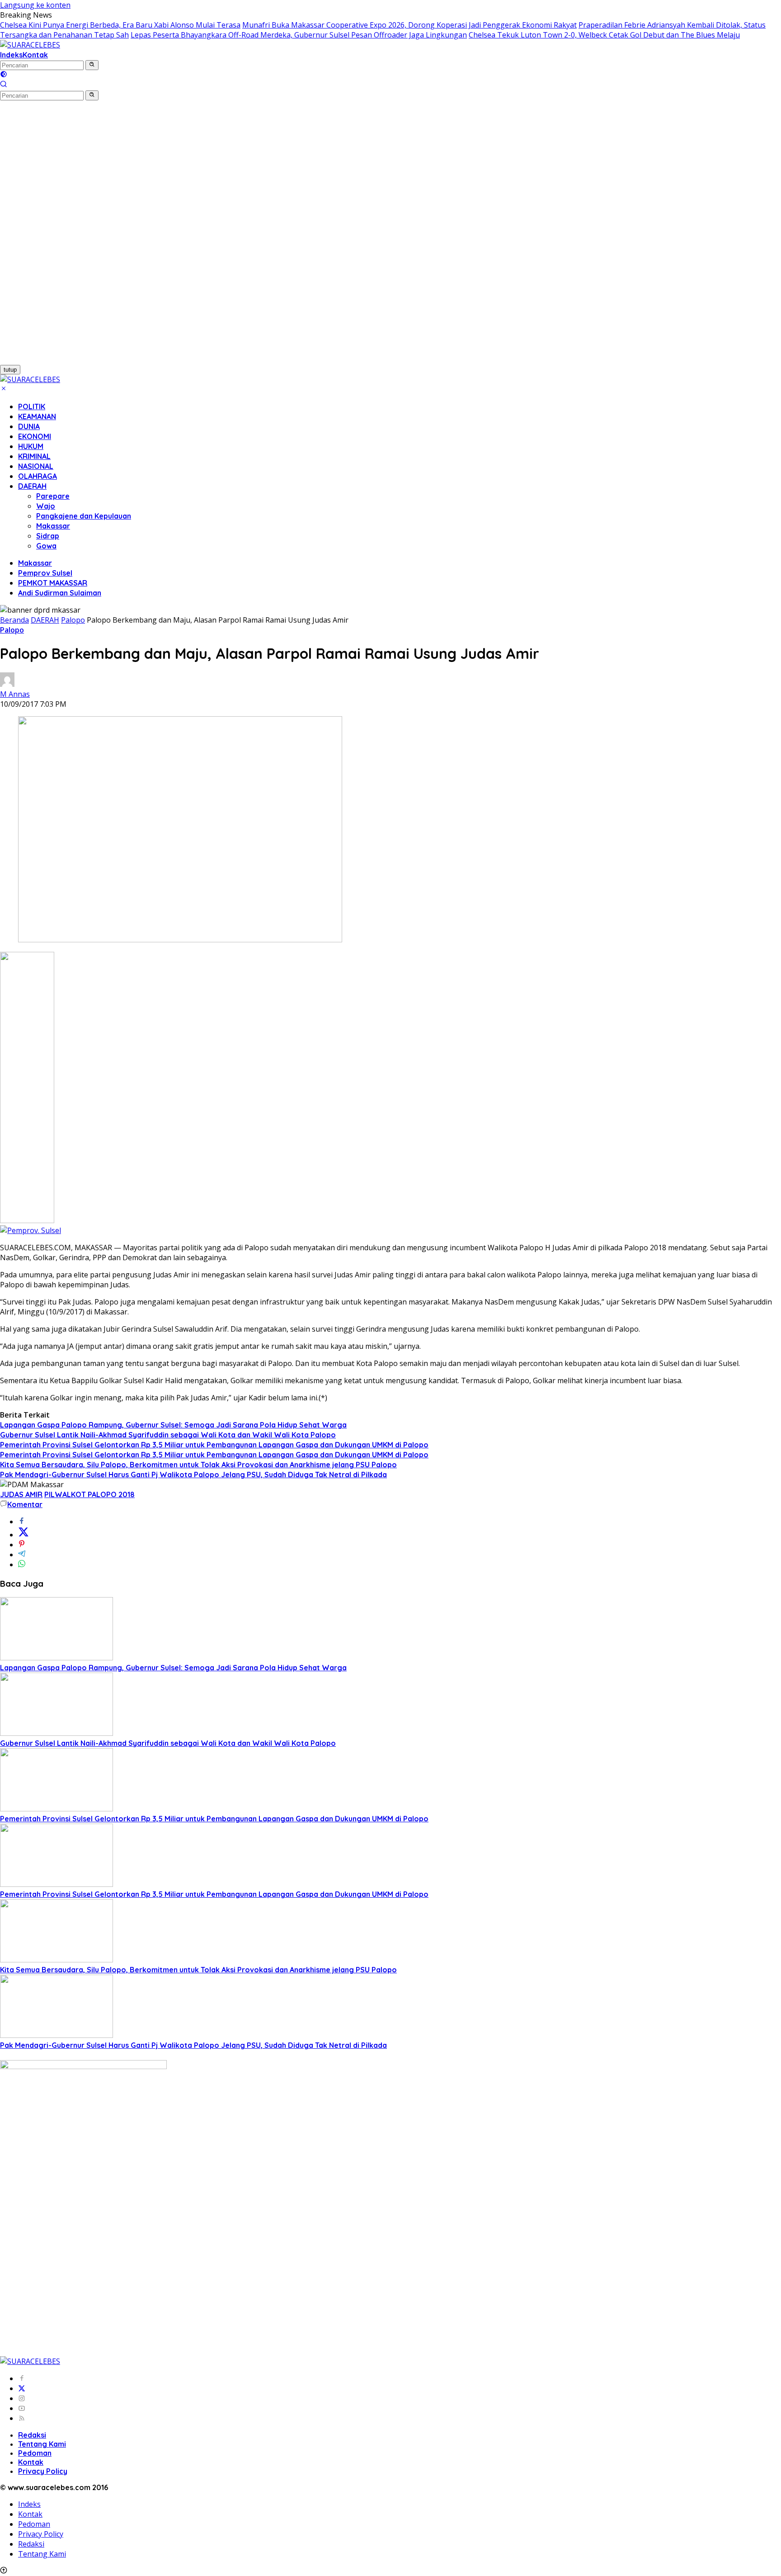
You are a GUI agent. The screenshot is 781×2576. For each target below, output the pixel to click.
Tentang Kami (42, 2444)
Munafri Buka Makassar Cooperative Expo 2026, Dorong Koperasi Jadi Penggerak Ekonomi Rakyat (409, 25)
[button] (92, 65)
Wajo (46, 506)
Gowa (46, 546)
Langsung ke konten (35, 5)
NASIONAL (36, 466)
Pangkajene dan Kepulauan (84, 516)
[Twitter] (22, 2388)
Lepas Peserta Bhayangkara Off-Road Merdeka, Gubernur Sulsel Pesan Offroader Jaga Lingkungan (299, 35)
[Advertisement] (49, 236)
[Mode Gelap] (4, 75)
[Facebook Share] (22, 1522)
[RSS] (22, 2418)
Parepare (53, 496)
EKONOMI (35, 436)
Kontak (35, 55)
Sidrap (48, 536)
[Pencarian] (4, 85)
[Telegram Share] (22, 1555)
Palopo (12, 630)
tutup (10, 370)
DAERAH (32, 486)
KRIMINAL (34, 456)
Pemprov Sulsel (45, 573)
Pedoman (35, 2453)
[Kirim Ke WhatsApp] (22, 1565)
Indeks (11, 55)
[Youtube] (22, 2408)
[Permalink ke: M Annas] (7, 684)
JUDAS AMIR (21, 1494)
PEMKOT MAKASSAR (53, 583)
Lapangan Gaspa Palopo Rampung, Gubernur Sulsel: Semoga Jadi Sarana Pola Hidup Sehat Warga (173, 1425)
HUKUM (31, 446)
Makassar (53, 526)
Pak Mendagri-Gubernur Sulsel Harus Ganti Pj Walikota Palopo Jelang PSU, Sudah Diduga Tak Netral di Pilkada (193, 1475)
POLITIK (32, 406)
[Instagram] (22, 2398)
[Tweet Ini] (24, 1535)
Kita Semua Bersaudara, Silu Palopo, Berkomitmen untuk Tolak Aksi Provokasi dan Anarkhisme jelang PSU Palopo (198, 1465)
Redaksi (32, 2435)
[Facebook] (22, 2378)
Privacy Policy (43, 2471)
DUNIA (29, 426)
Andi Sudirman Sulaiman (60, 593)
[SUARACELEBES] (30, 45)
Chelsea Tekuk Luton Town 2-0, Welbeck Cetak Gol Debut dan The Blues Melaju (604, 35)
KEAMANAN (37, 416)
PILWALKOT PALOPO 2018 (89, 1494)
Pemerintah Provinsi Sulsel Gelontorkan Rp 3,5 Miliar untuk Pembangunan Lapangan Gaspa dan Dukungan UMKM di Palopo (214, 1445)
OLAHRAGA (38, 476)
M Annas (15, 694)
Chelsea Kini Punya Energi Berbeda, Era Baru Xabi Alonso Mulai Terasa (120, 25)
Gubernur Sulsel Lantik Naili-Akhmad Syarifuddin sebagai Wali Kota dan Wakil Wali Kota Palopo (168, 1435)
